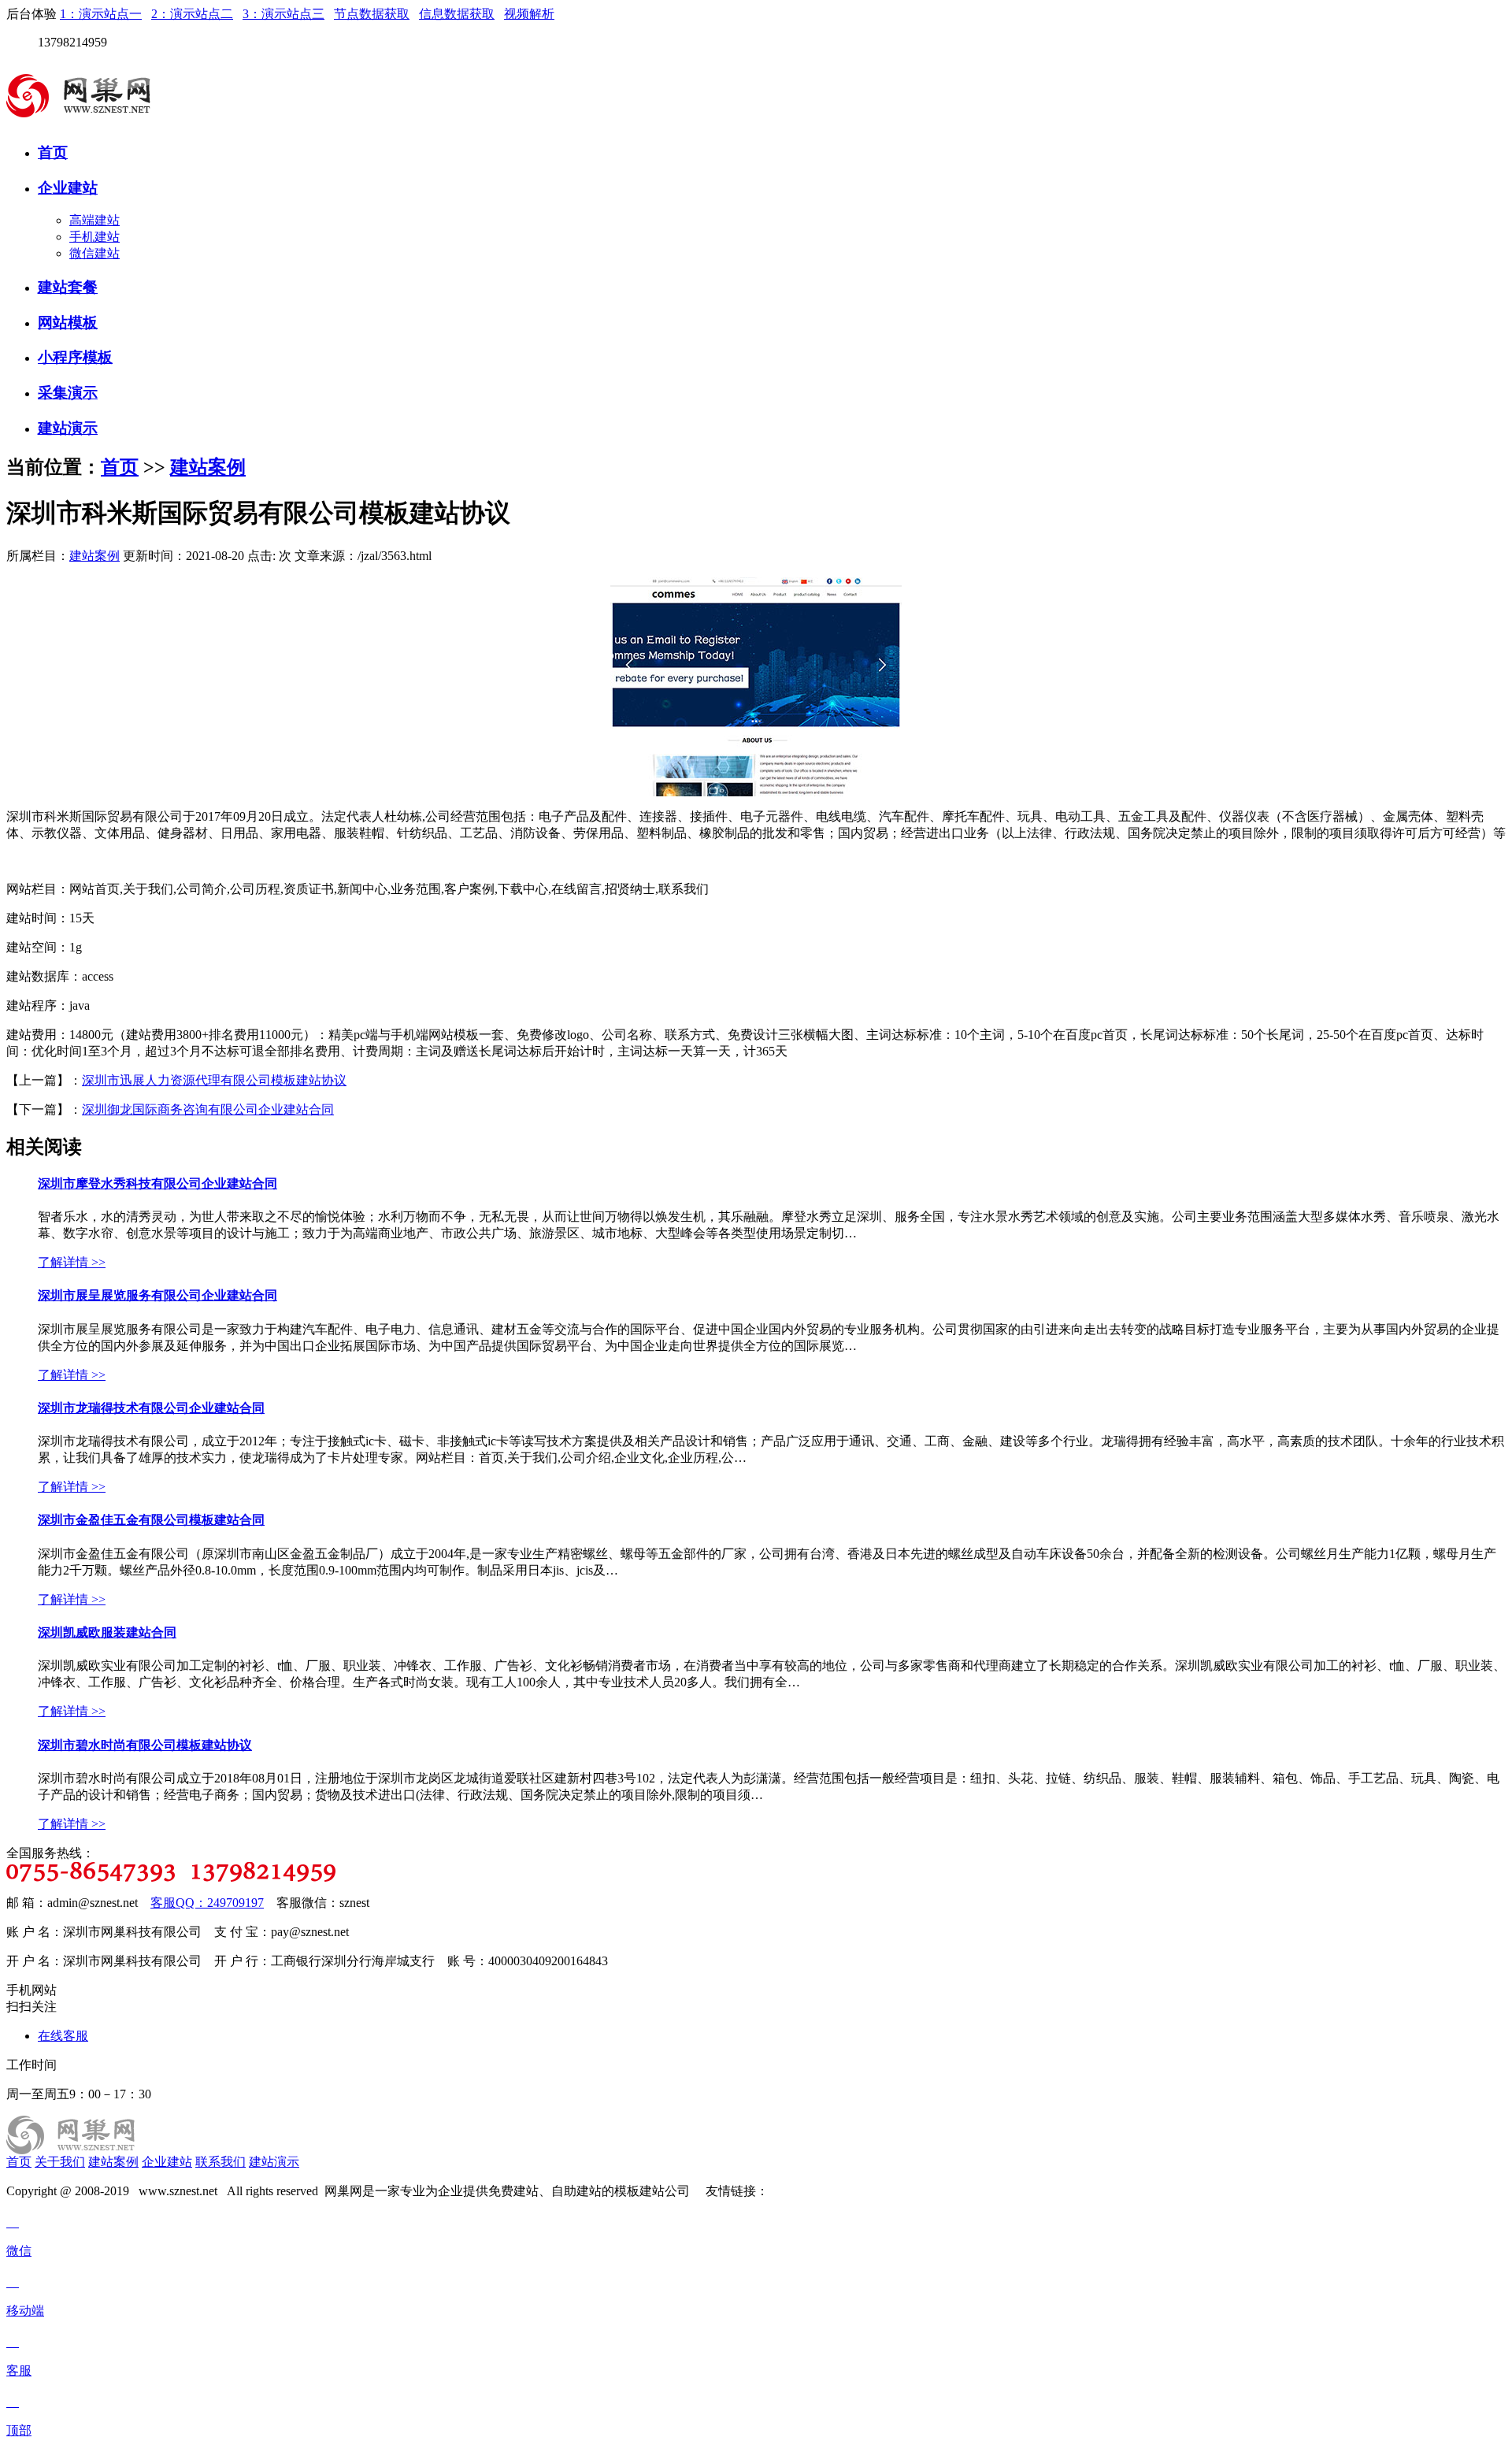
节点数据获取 (372, 14)
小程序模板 (75, 357)
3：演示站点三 (283, 14)
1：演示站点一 (101, 14)
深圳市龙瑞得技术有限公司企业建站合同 (151, 1408)
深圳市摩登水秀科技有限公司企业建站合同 (157, 1183)
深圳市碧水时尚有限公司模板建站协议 (145, 1745)
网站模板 (68, 323)
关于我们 (60, 2162)
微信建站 (94, 253)
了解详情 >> (72, 1262)
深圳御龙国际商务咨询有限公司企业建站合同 (208, 1109)
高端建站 (94, 220)
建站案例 (208, 467)
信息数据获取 (457, 14)
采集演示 (68, 393)
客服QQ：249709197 (207, 1903)
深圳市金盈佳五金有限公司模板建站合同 (151, 1520)
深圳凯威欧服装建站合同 (107, 1632)
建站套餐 (68, 287)
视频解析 (529, 14)
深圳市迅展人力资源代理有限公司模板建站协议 (214, 1080)
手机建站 (94, 237)
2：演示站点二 (192, 14)
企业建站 (68, 188)
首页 (53, 152)
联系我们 (220, 2162)
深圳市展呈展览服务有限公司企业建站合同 (157, 1295)
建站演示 (68, 428)
